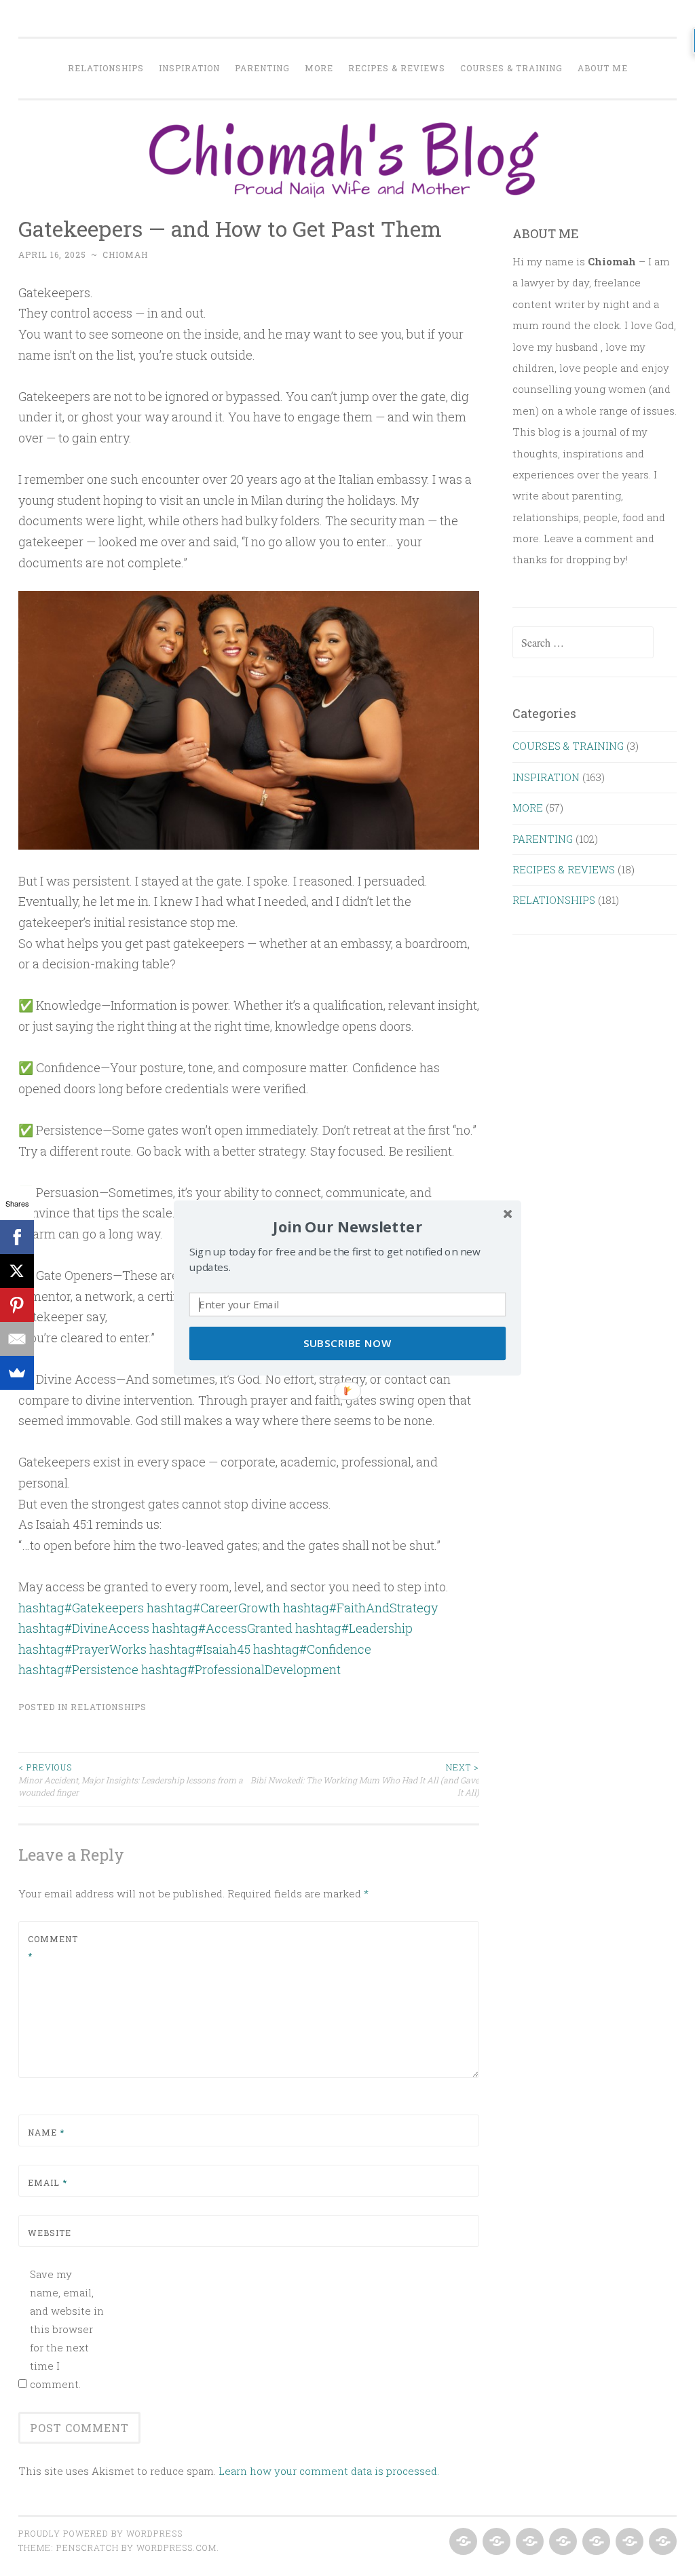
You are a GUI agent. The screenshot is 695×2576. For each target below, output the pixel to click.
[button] (347, 1227)
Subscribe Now (348, 1343)
